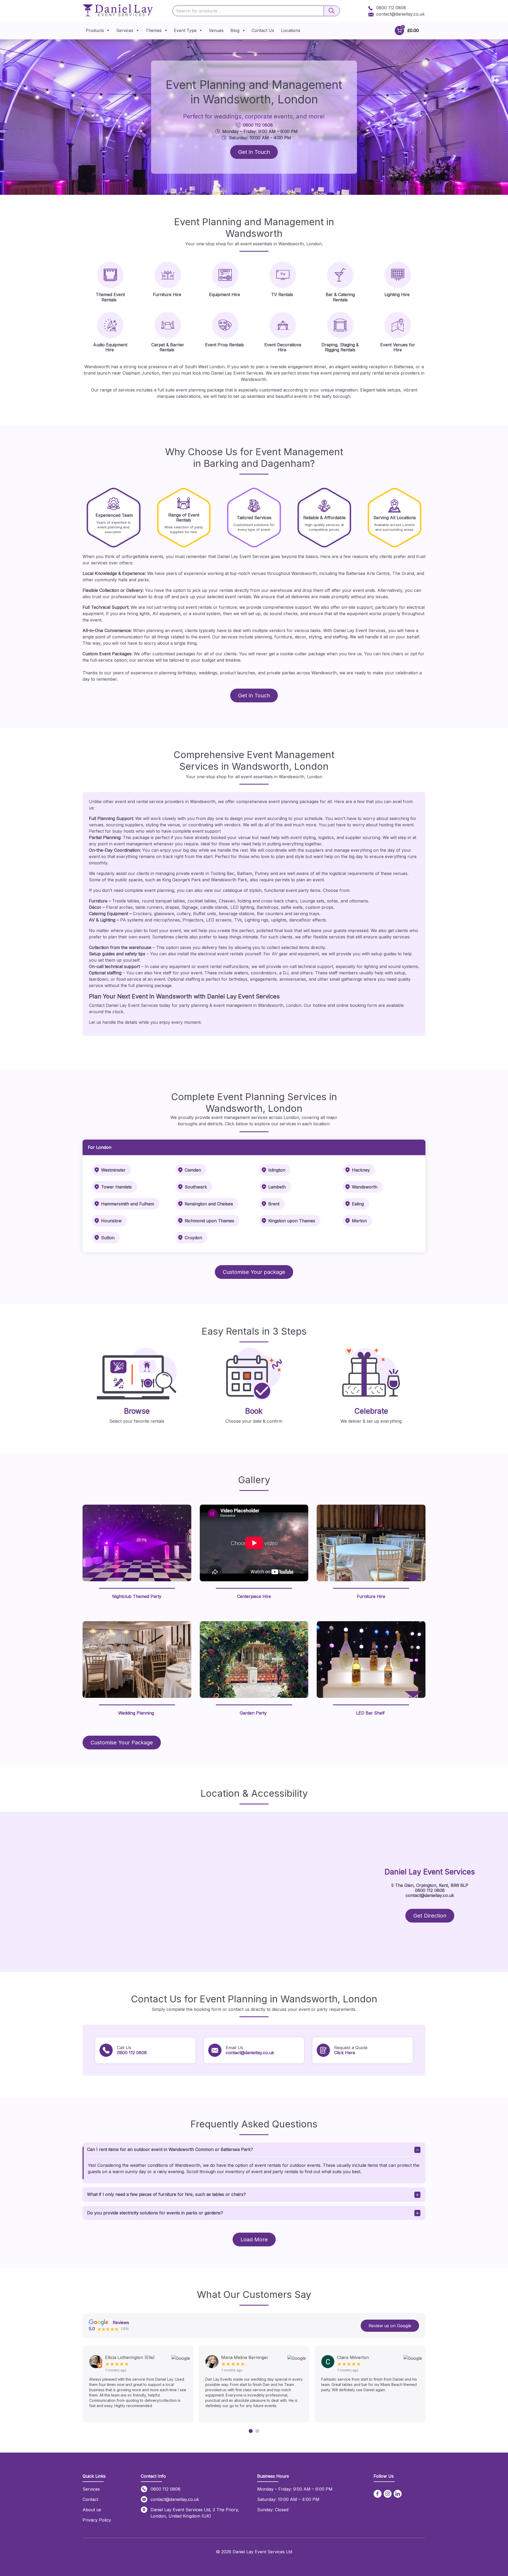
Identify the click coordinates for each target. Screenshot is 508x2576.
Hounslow (111, 1221)
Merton (359, 1221)
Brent (274, 1204)
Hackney (361, 1170)
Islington (277, 1170)
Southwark (196, 1187)
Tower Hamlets (116, 1187)
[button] (251, 2431)
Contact (90, 2499)
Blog (235, 30)
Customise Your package (254, 1272)
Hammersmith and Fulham (128, 1204)
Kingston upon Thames (292, 1221)
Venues (216, 30)
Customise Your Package (122, 1743)
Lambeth (277, 1187)
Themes (154, 30)
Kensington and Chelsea (209, 1204)
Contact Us (263, 30)
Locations (291, 30)
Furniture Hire (371, 1596)
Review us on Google (390, 2326)
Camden (193, 1170)
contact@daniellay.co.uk (400, 14)
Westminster (113, 1170)
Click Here (345, 2053)
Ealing (358, 1204)
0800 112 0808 (391, 8)
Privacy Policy (97, 2520)
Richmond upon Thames (209, 1221)
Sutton (108, 1238)
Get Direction (430, 1916)
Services (125, 30)
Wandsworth (365, 1187)
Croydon (193, 1238)
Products (95, 30)
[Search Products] (332, 11)
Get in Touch (254, 152)
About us (92, 2510)
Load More (254, 2239)
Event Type (185, 30)
